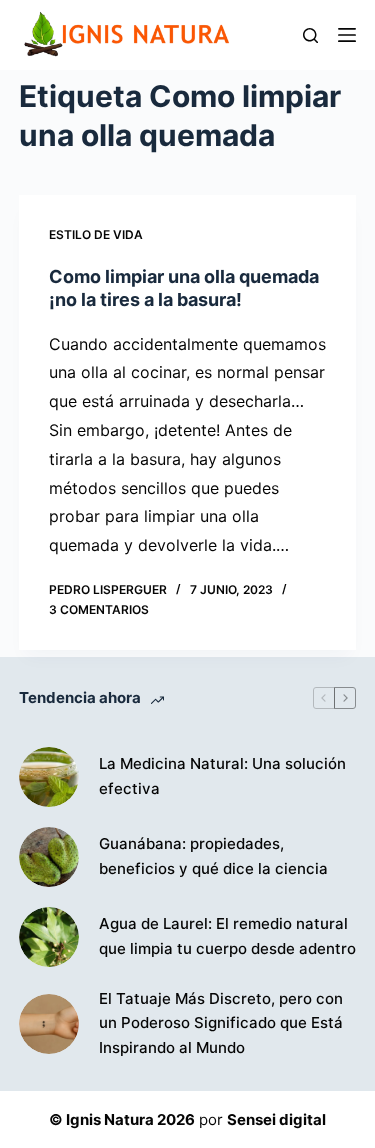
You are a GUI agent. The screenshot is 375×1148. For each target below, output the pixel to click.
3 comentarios (99, 609)
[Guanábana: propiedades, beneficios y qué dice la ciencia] (49, 857)
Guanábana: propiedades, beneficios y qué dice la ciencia (213, 856)
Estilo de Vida (96, 234)
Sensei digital (276, 1119)
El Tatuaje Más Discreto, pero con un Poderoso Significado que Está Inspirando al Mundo (221, 1023)
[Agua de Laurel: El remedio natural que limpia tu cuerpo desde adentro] (49, 937)
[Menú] (347, 35)
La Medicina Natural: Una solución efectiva (222, 776)
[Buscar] (310, 35)
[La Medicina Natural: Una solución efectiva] (49, 777)
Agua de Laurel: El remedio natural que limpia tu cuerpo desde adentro (227, 936)
